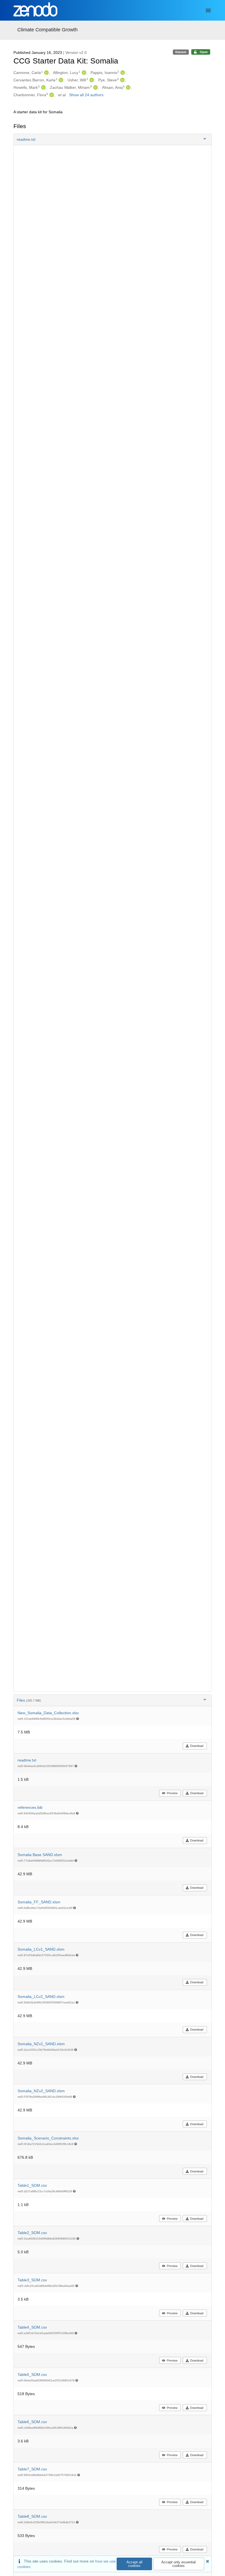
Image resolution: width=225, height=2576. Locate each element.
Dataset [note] (181, 52)
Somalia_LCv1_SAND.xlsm (41, 1949)
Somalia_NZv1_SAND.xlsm (41, 2044)
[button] (113, 139)
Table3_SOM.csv (32, 2280)
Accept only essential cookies (178, 2564)
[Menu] (208, 10)
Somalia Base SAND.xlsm (40, 1855)
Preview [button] (172, 1793)
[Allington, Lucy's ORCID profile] (83, 73)
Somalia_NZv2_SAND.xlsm (41, 2091)
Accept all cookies (134, 2564)
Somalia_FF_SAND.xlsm (39, 1902)
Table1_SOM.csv (32, 2185)
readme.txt (27, 1760)
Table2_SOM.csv (32, 2233)
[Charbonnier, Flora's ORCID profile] (51, 95)
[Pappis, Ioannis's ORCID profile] (122, 73)
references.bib (30, 1807)
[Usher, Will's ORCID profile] (91, 80)
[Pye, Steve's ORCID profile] (122, 80)
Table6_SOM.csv (32, 2422)
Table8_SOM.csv (32, 2516)
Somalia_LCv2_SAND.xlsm (41, 1997)
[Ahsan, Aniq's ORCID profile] (127, 87)
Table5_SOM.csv (32, 2375)
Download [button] (197, 1746)
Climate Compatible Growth (47, 30)
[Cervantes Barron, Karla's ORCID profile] (60, 80)
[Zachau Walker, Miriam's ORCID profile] (95, 87)
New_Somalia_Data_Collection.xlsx (48, 1713)
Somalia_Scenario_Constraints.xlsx (48, 2138)
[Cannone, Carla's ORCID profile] (46, 73)
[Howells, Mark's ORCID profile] (43, 87)
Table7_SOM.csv (32, 2469)
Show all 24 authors (86, 95)
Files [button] (29, 1700)
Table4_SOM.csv (32, 2327)
